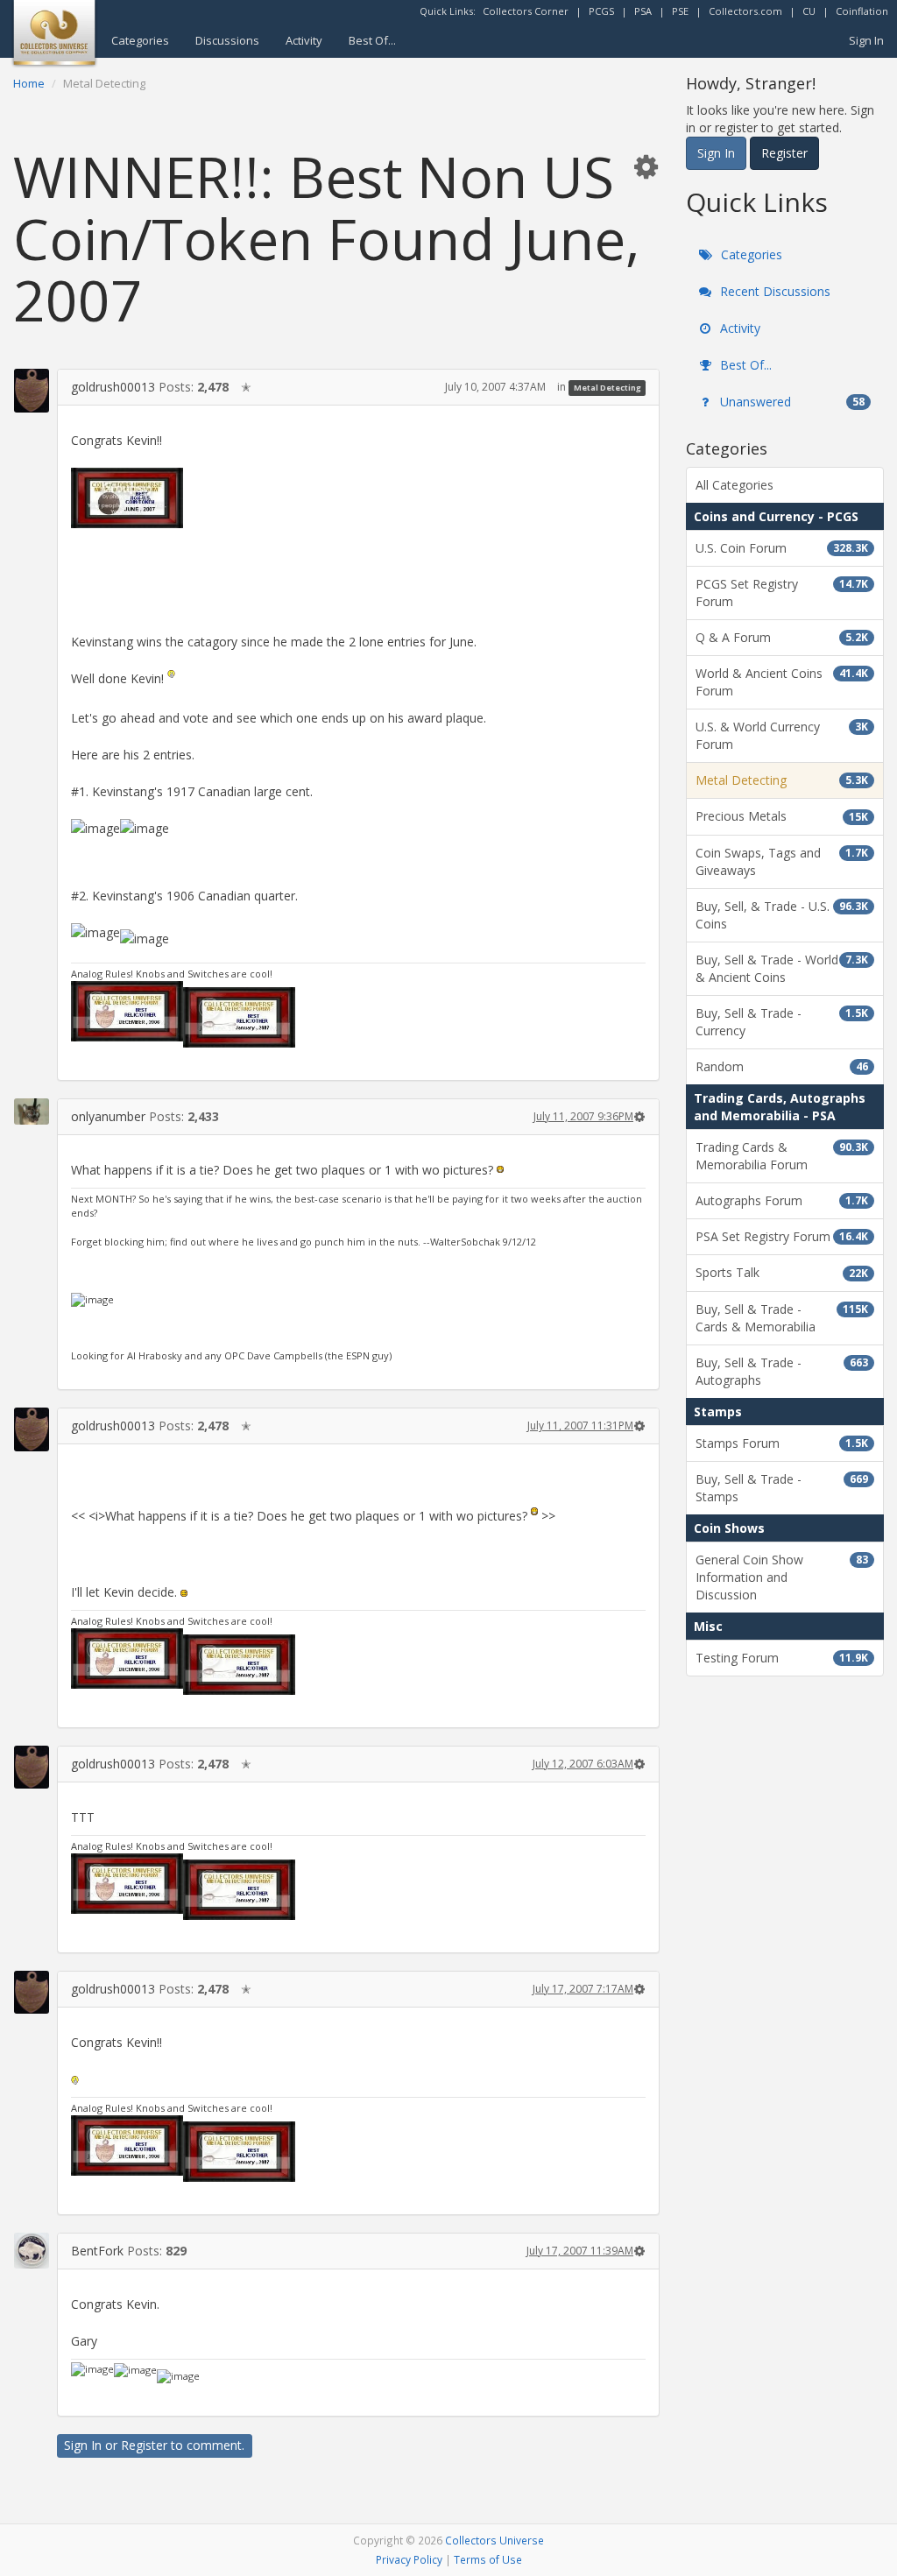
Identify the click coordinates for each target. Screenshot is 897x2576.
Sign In (866, 40)
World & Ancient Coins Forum (782, 682)
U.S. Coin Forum (782, 548)
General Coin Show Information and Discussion (782, 1577)
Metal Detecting (607, 388)
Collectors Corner (526, 11)
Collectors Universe (494, 2540)
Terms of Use (488, 2559)
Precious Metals (782, 816)
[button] (646, 166)
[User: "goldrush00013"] (32, 390)
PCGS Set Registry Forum (782, 593)
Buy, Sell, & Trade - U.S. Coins (782, 915)
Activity (304, 40)
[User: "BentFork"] (32, 2251)
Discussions (227, 40)
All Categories (735, 485)
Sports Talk (782, 1272)
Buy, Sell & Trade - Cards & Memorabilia (782, 1318)
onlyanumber (108, 1116)
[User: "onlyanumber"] (32, 1112)
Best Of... (372, 40)
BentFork (97, 2251)
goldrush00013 (113, 387)
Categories (140, 40)
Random (782, 1066)
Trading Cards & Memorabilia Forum (782, 1156)
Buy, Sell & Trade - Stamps (782, 1488)
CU (809, 11)
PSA (643, 11)
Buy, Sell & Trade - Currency (782, 1022)
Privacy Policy (409, 2559)
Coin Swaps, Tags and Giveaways (782, 861)
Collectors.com (745, 11)
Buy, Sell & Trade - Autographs (782, 1371)
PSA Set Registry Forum (782, 1236)
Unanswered (791, 402)
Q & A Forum (782, 637)
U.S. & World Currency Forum (782, 735)
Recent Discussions (773, 291)
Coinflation (862, 11)
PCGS (601, 11)
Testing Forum (782, 1658)
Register (144, 2445)
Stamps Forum (782, 1443)
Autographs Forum (782, 1200)
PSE (680, 11)
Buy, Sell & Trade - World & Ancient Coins (782, 968)
